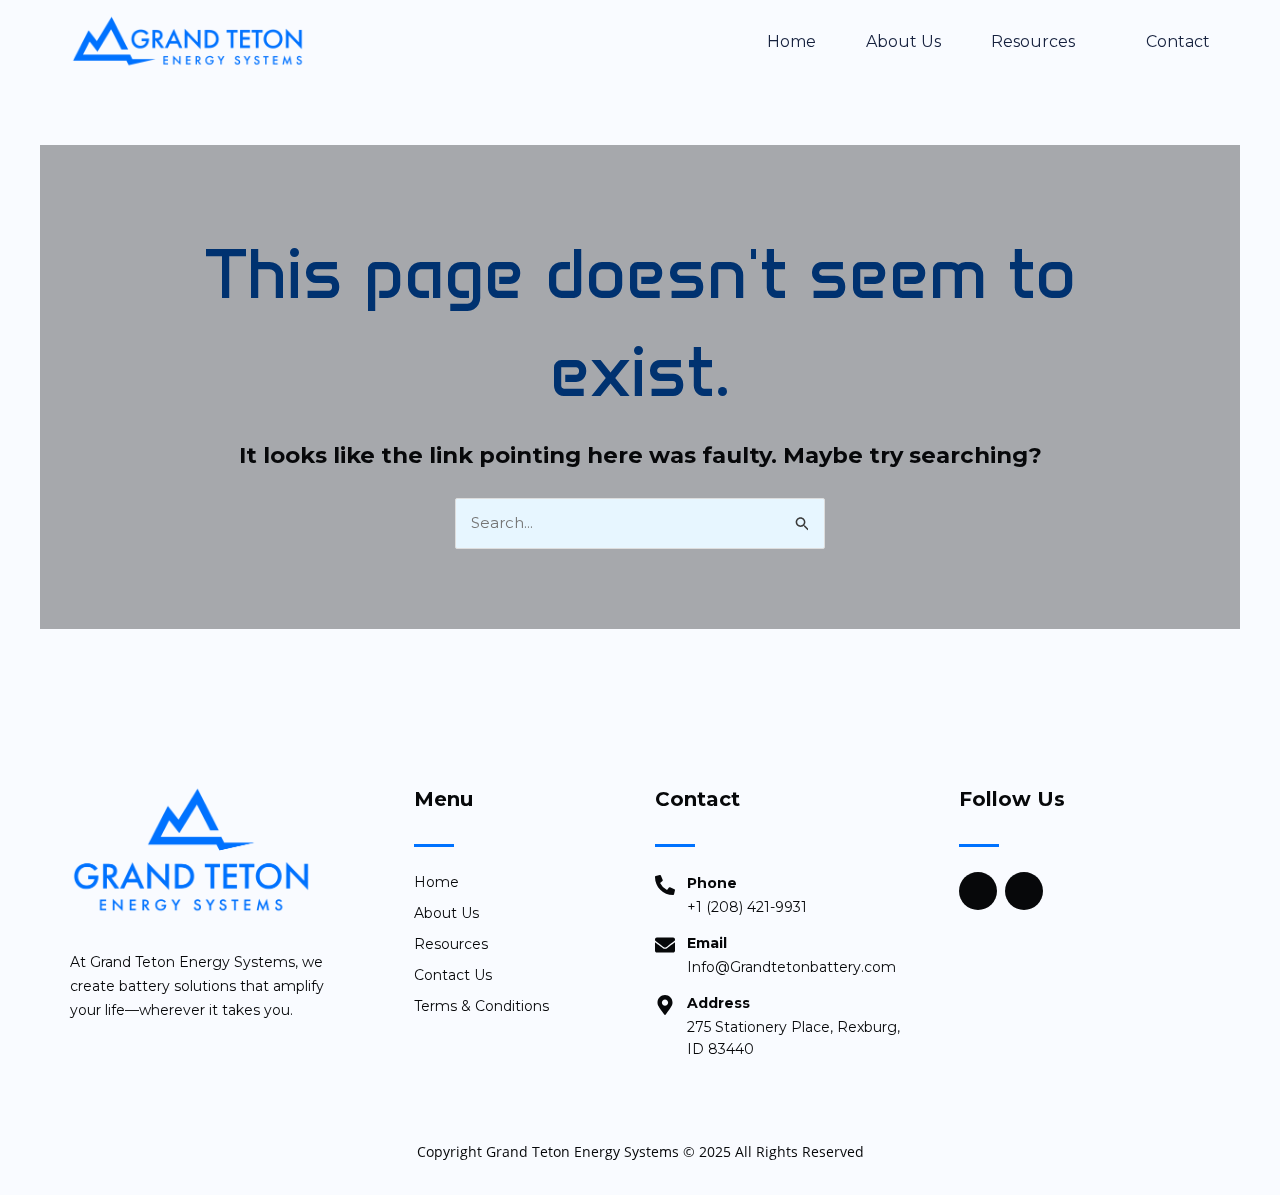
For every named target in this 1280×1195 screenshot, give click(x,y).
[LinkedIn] (1024, 891)
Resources (1033, 41)
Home (791, 41)
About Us (903, 41)
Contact (1178, 41)
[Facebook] (978, 891)
